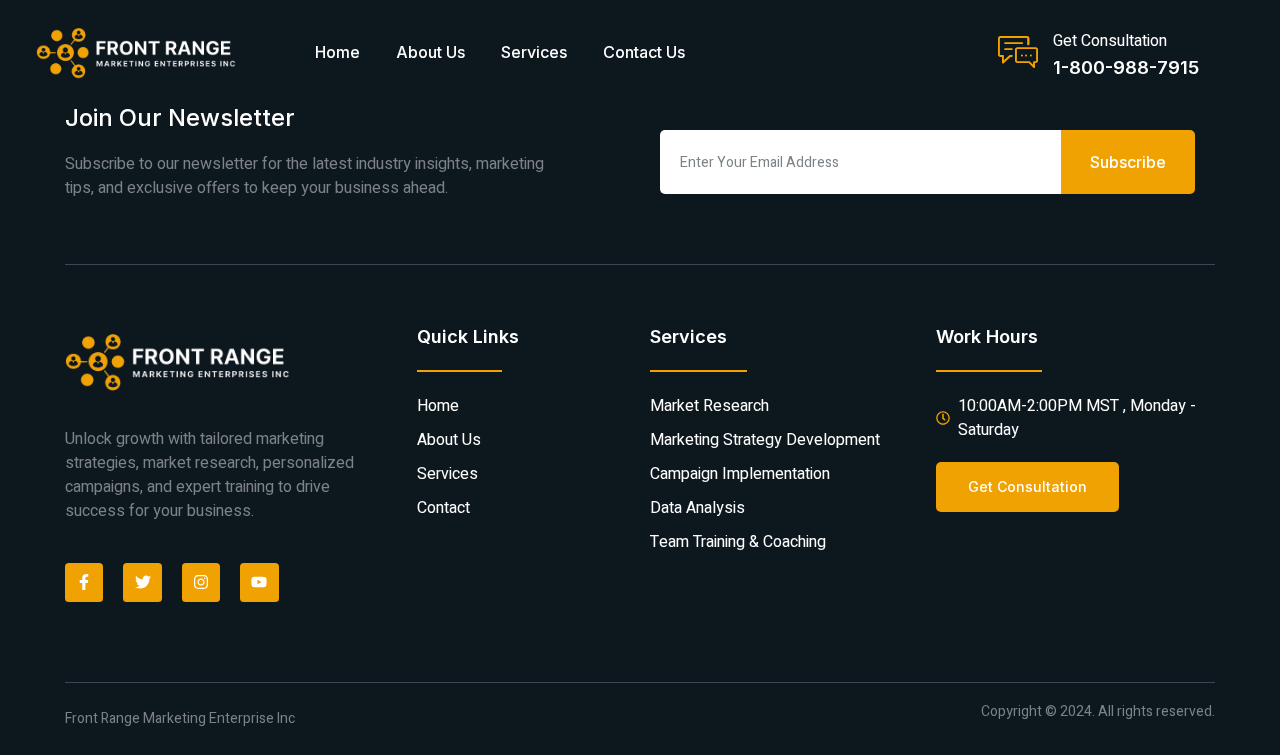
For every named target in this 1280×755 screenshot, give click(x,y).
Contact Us (644, 52)
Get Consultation (1110, 41)
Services (534, 52)
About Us (430, 52)
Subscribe (1128, 162)
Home (337, 52)
